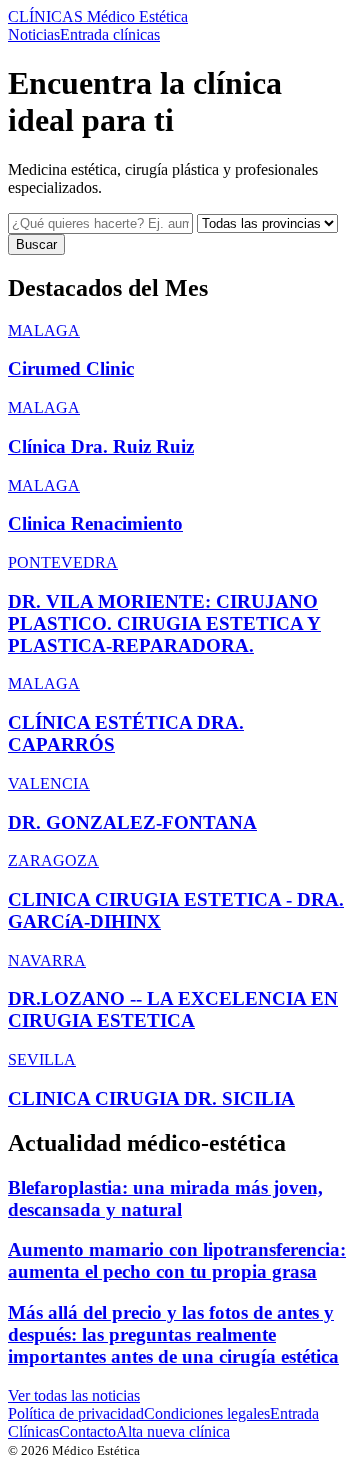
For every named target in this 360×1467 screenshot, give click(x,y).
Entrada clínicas (110, 34)
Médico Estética (98, 16)
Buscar (36, 244)
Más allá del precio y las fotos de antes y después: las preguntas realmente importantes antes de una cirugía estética (173, 1334)
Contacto (87, 1431)
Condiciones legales (207, 1413)
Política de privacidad (76, 1413)
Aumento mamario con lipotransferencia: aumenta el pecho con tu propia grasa (177, 1260)
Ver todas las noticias (74, 1395)
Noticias (34, 34)
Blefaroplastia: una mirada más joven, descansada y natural (165, 1198)
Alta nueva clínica (173, 1431)
